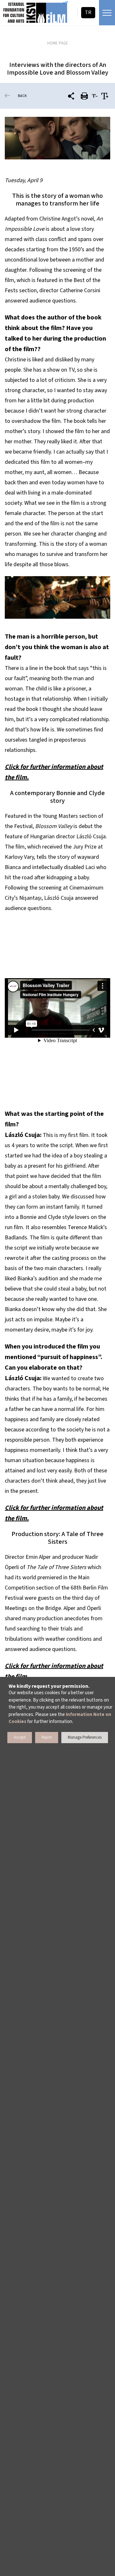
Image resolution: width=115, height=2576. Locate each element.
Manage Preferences (85, 1737)
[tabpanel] (57, 138)
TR (88, 12)
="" (66, 3)
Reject (47, 1737)
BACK (22, 96)
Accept (20, 1737)
